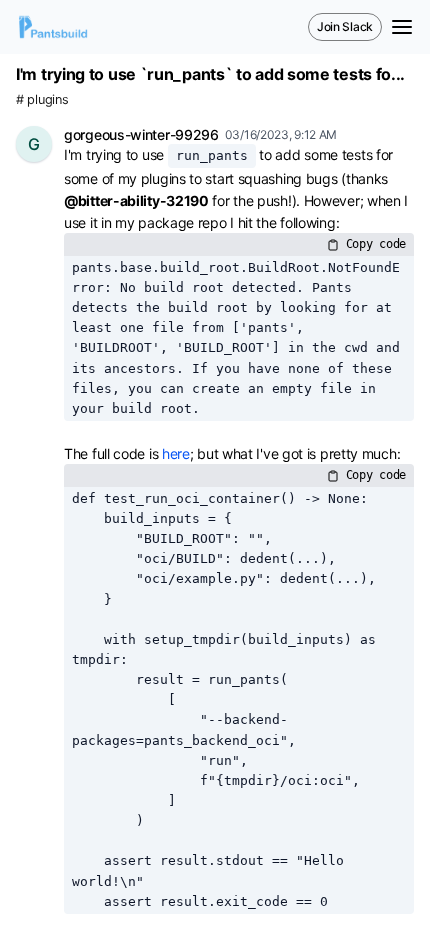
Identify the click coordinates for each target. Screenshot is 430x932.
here (176, 453)
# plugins (42, 99)
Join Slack (345, 26)
